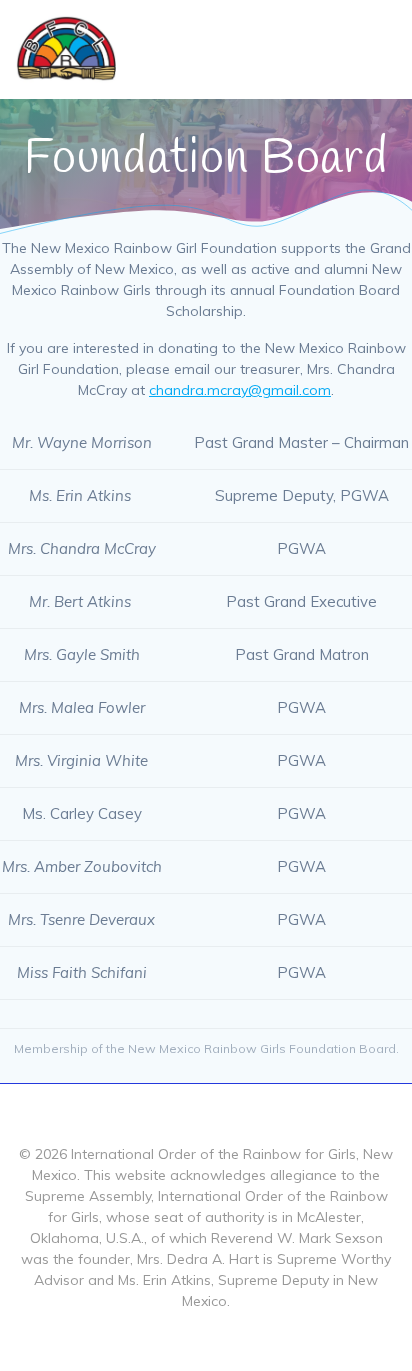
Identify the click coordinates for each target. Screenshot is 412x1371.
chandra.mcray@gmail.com (240, 390)
